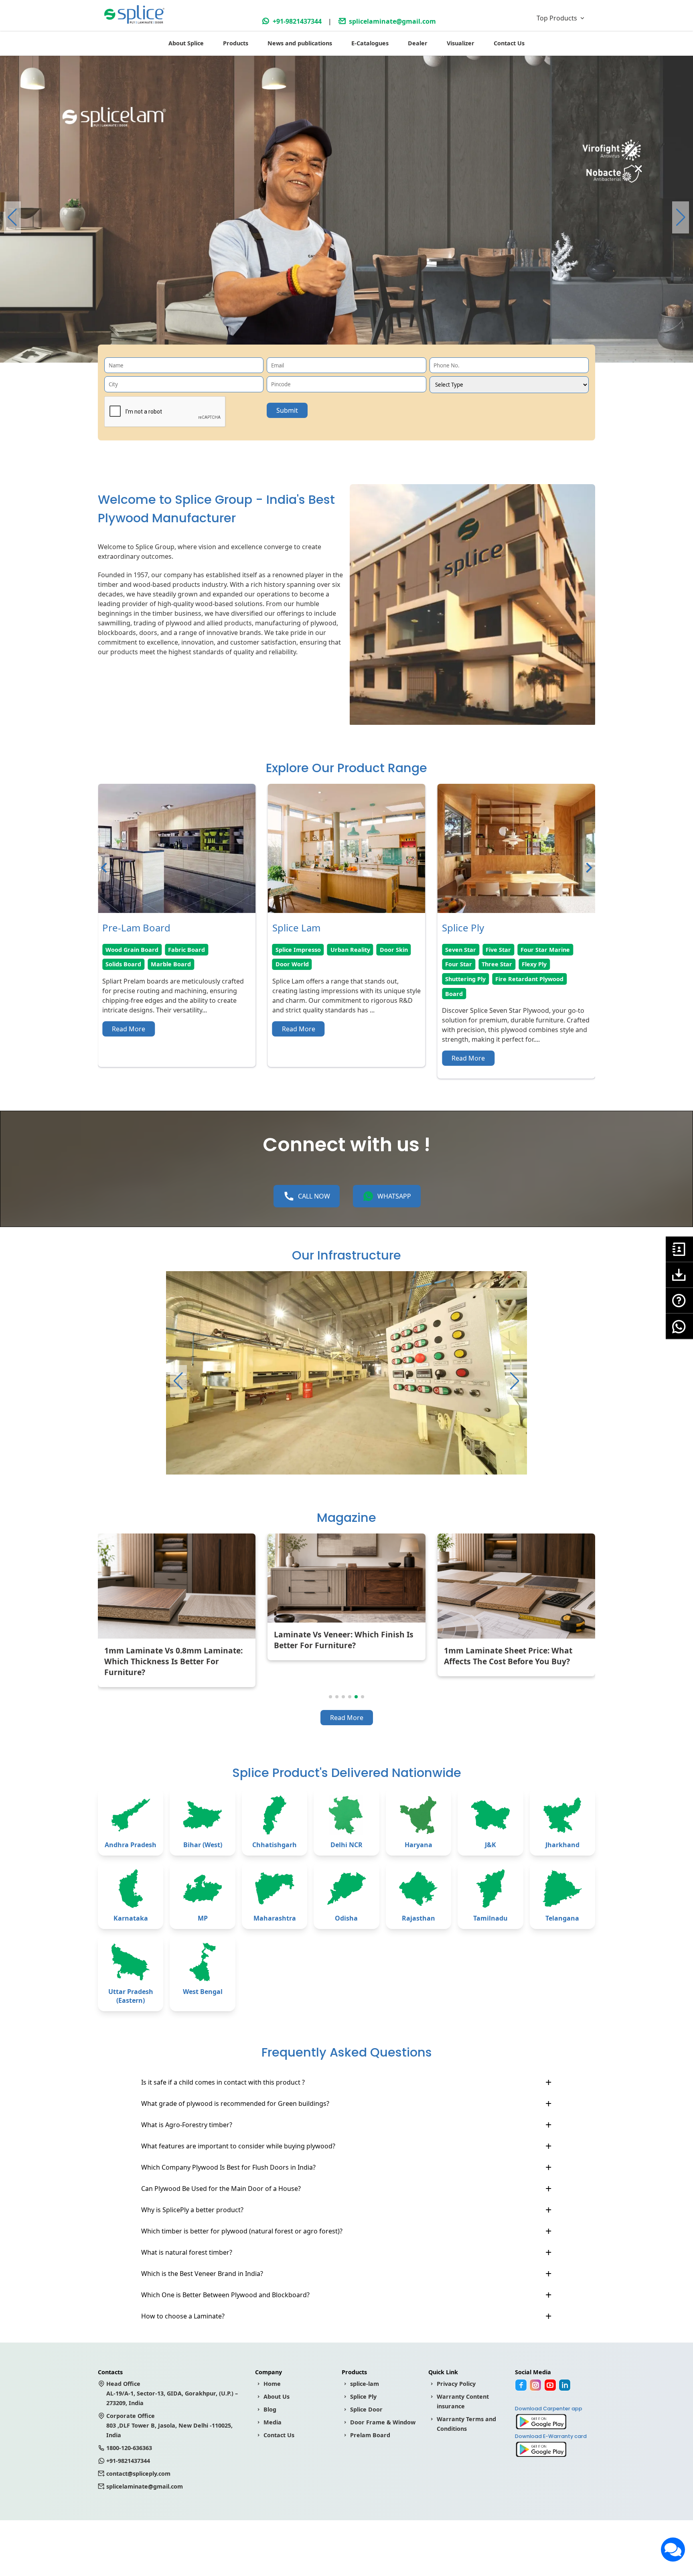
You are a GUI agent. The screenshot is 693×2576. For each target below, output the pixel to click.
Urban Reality (180, 950)
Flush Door (461, 950)
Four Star (289, 964)
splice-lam (365, 2384)
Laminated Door (469, 964)
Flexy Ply (365, 964)
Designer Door (523, 964)
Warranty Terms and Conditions (466, 2424)
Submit (287, 410)
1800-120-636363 (129, 2448)
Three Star (327, 964)
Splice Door (366, 2409)
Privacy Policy (456, 2384)
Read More (129, 1029)
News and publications (300, 43)
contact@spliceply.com (138, 2474)
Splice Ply (363, 2396)
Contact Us (509, 43)
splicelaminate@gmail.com (392, 21)
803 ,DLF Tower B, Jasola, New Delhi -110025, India (169, 2425)
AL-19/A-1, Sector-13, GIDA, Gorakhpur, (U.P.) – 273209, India (172, 2393)
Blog (270, 2409)
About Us (277, 2396)
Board (284, 994)
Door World (122, 964)
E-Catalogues (370, 43)
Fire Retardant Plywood (360, 979)
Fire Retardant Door (474, 979)
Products (236, 43)
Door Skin (224, 950)
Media (273, 2422)
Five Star (329, 950)
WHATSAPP (394, 1196)
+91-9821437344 (297, 21)
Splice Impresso (128, 950)
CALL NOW (314, 1196)
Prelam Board (370, 2435)
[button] (681, 217)
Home (272, 2384)
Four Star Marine (376, 950)
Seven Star (291, 950)
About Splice (186, 43)
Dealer (418, 43)
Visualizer (461, 43)
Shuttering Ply (296, 979)
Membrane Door (510, 950)
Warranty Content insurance (463, 2401)
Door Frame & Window (383, 2422)
